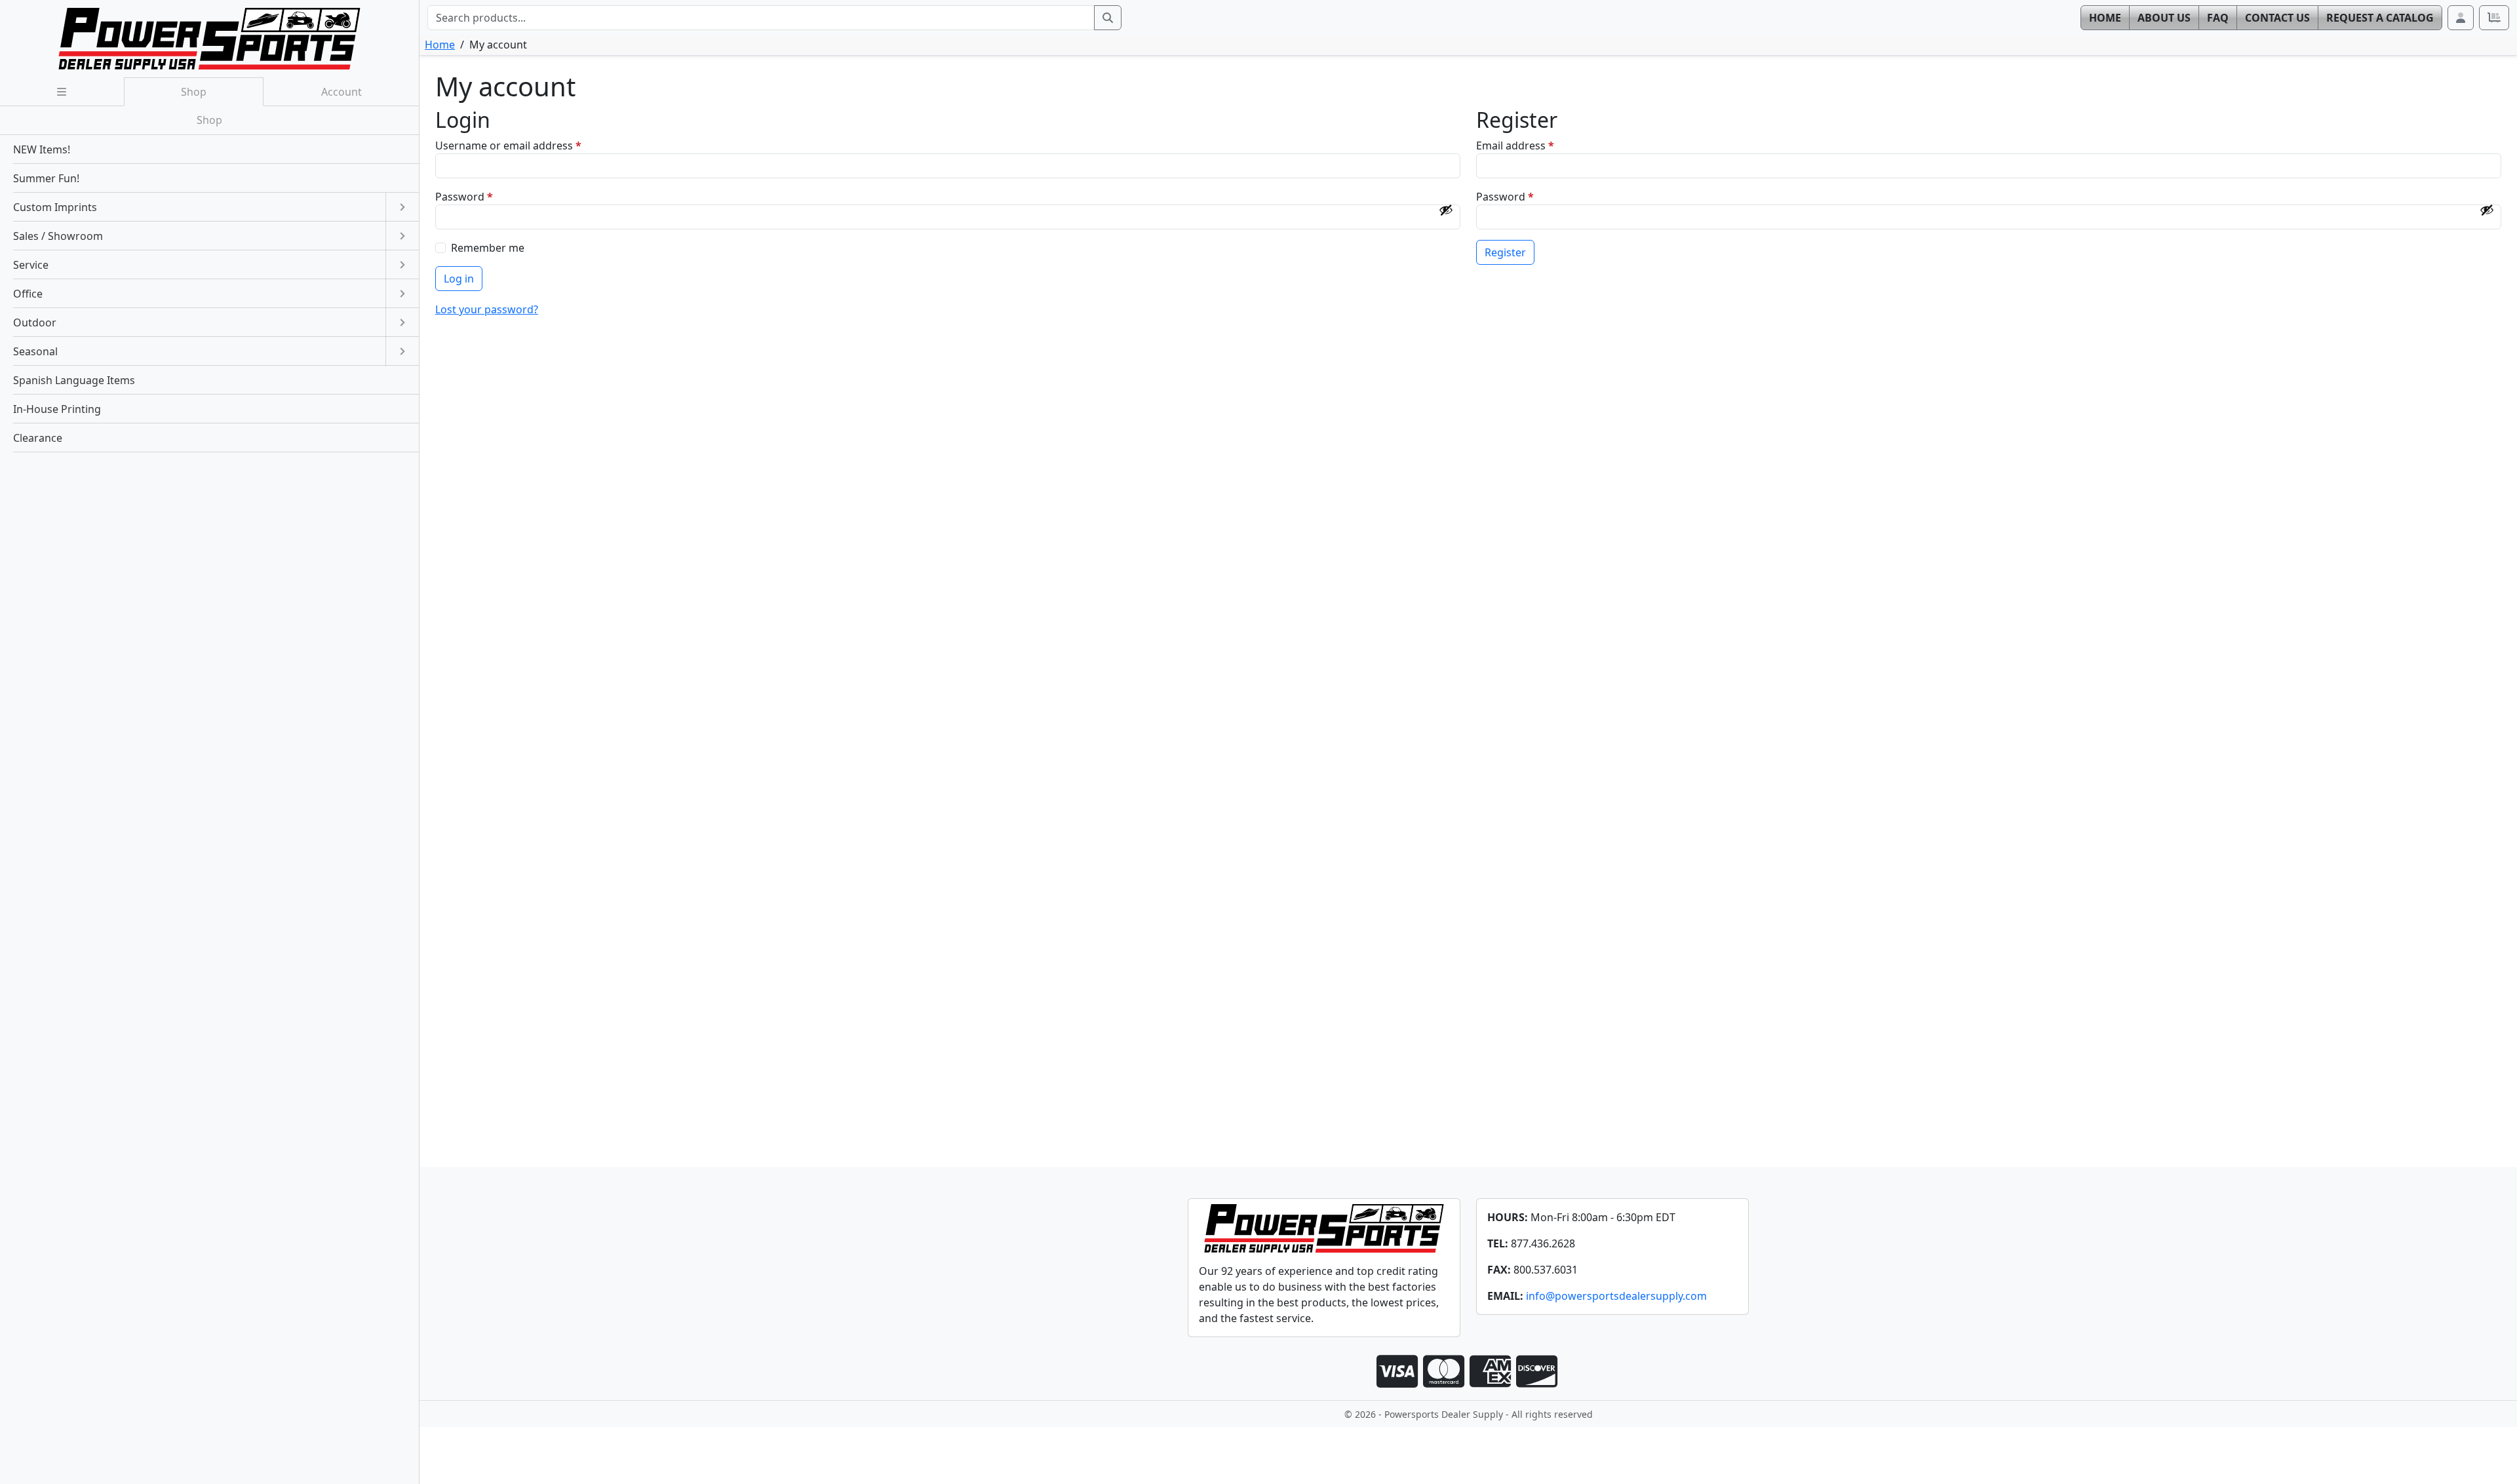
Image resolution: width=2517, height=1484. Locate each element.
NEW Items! (42, 149)
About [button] (2164, 18)
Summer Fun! (46, 178)
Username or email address (531, 145)
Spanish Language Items (74, 380)
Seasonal (35, 351)
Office (28, 294)
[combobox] (761, 18)
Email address (1537, 145)
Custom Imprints (55, 207)
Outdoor (35, 322)
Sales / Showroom (58, 236)
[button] (2461, 18)
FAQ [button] (2218, 18)
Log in (459, 279)
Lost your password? (487, 309)
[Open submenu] (402, 207)
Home (440, 45)
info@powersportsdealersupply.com (1616, 1296)
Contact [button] (2277, 18)
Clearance (38, 438)
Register (1505, 252)
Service (31, 265)
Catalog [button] (2380, 18)
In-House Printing (57, 409)
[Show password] (1446, 210)
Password (486, 196)
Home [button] (2105, 18)
